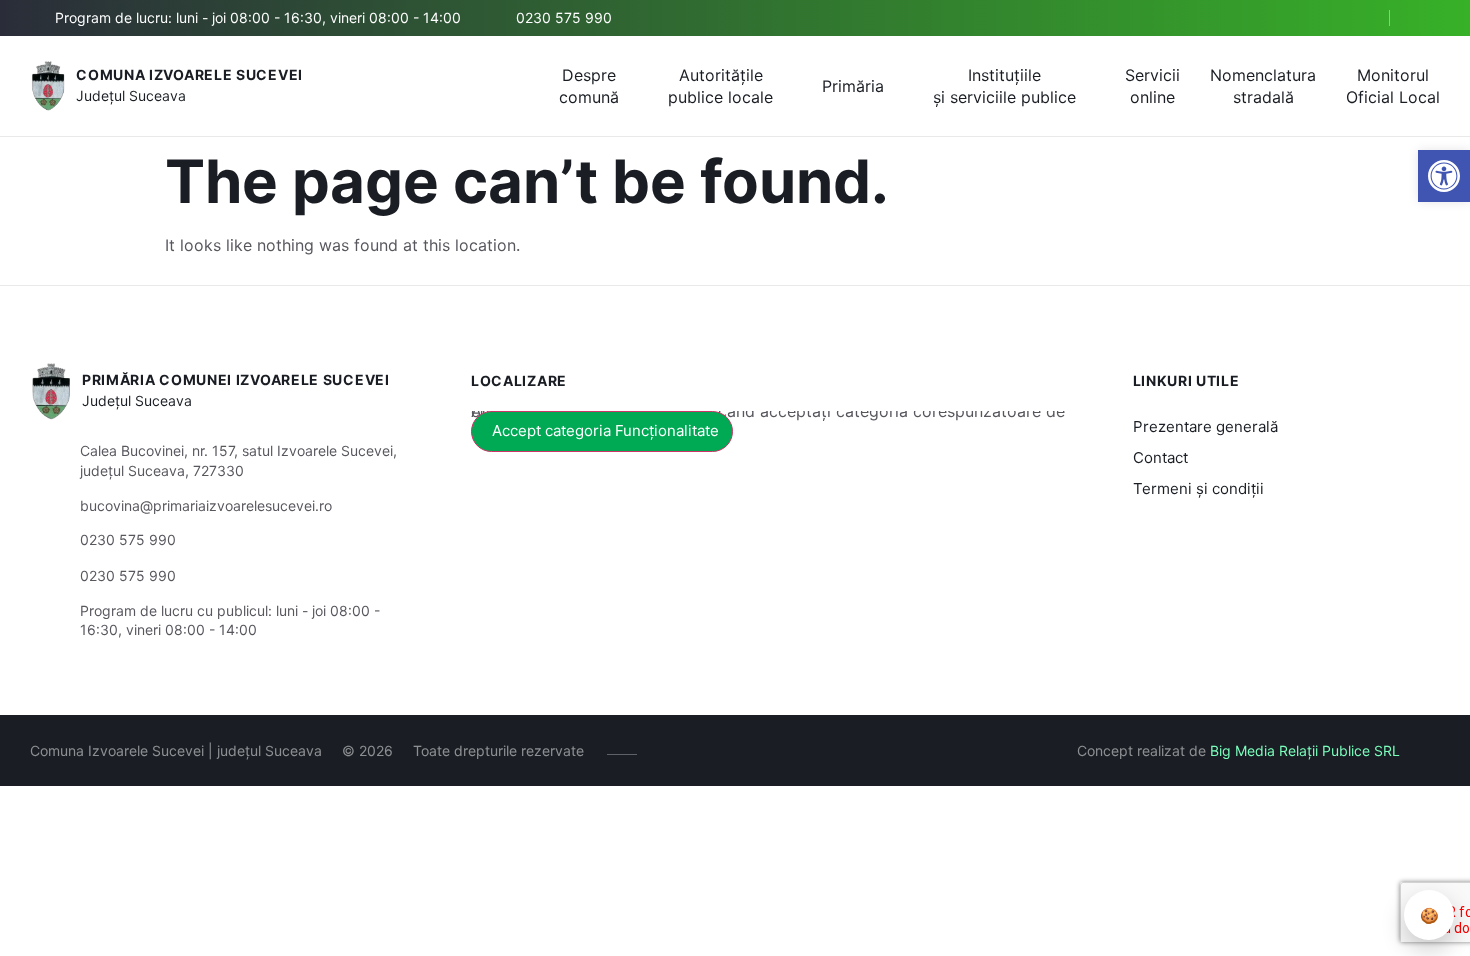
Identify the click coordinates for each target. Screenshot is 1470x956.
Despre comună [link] (589, 86)
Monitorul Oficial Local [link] (1393, 86)
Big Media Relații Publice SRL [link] (1305, 750)
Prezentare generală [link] (1205, 426)
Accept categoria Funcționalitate (605, 430)
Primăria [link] (853, 86)
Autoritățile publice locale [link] (720, 86)
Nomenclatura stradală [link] (1263, 86)
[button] (1357, 19)
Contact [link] (1160, 457)
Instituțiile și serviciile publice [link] (1004, 86)
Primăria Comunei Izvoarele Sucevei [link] (236, 379)
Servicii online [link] (1152, 86)
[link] (1444, 176)
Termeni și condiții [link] (1198, 488)
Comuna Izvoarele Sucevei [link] (189, 74)
